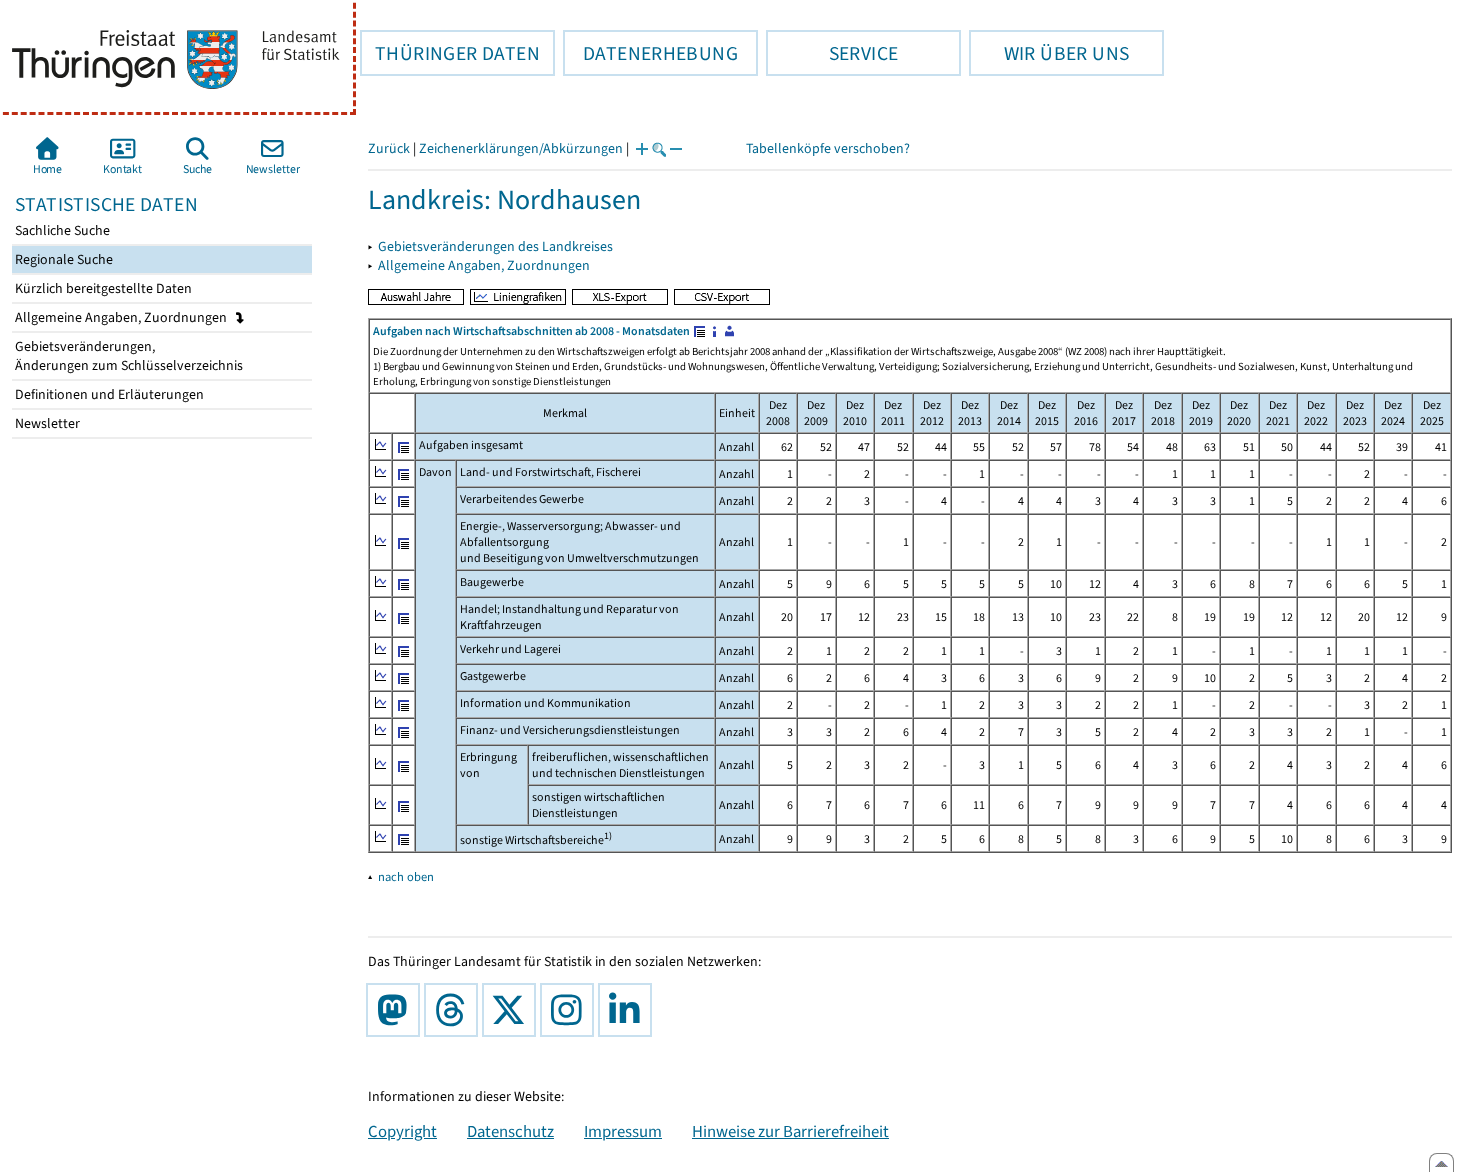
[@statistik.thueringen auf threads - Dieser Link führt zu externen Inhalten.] (455, 1010)
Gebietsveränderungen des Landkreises (495, 246)
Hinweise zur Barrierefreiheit (790, 1131)
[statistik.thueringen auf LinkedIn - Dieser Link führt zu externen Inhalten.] (629, 1010)
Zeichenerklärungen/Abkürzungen (521, 148)
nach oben (406, 876)
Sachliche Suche (61, 230)
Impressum (623, 1131)
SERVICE (832, 53)
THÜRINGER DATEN (450, 53)
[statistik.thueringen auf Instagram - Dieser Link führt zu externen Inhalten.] (571, 1010)
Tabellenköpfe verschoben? (828, 148)
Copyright (402, 1131)
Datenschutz (510, 1131)
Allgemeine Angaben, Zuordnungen (122, 317)
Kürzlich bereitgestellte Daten (102, 288)
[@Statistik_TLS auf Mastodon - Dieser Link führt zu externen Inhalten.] (397, 1010)
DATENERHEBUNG (650, 53)
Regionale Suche (62, 259)
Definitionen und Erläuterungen (108, 394)
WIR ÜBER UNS (1049, 53)
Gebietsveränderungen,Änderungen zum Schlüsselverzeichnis (127, 356)
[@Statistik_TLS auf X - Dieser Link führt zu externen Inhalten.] (513, 1010)
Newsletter (46, 423)
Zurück (389, 148)
